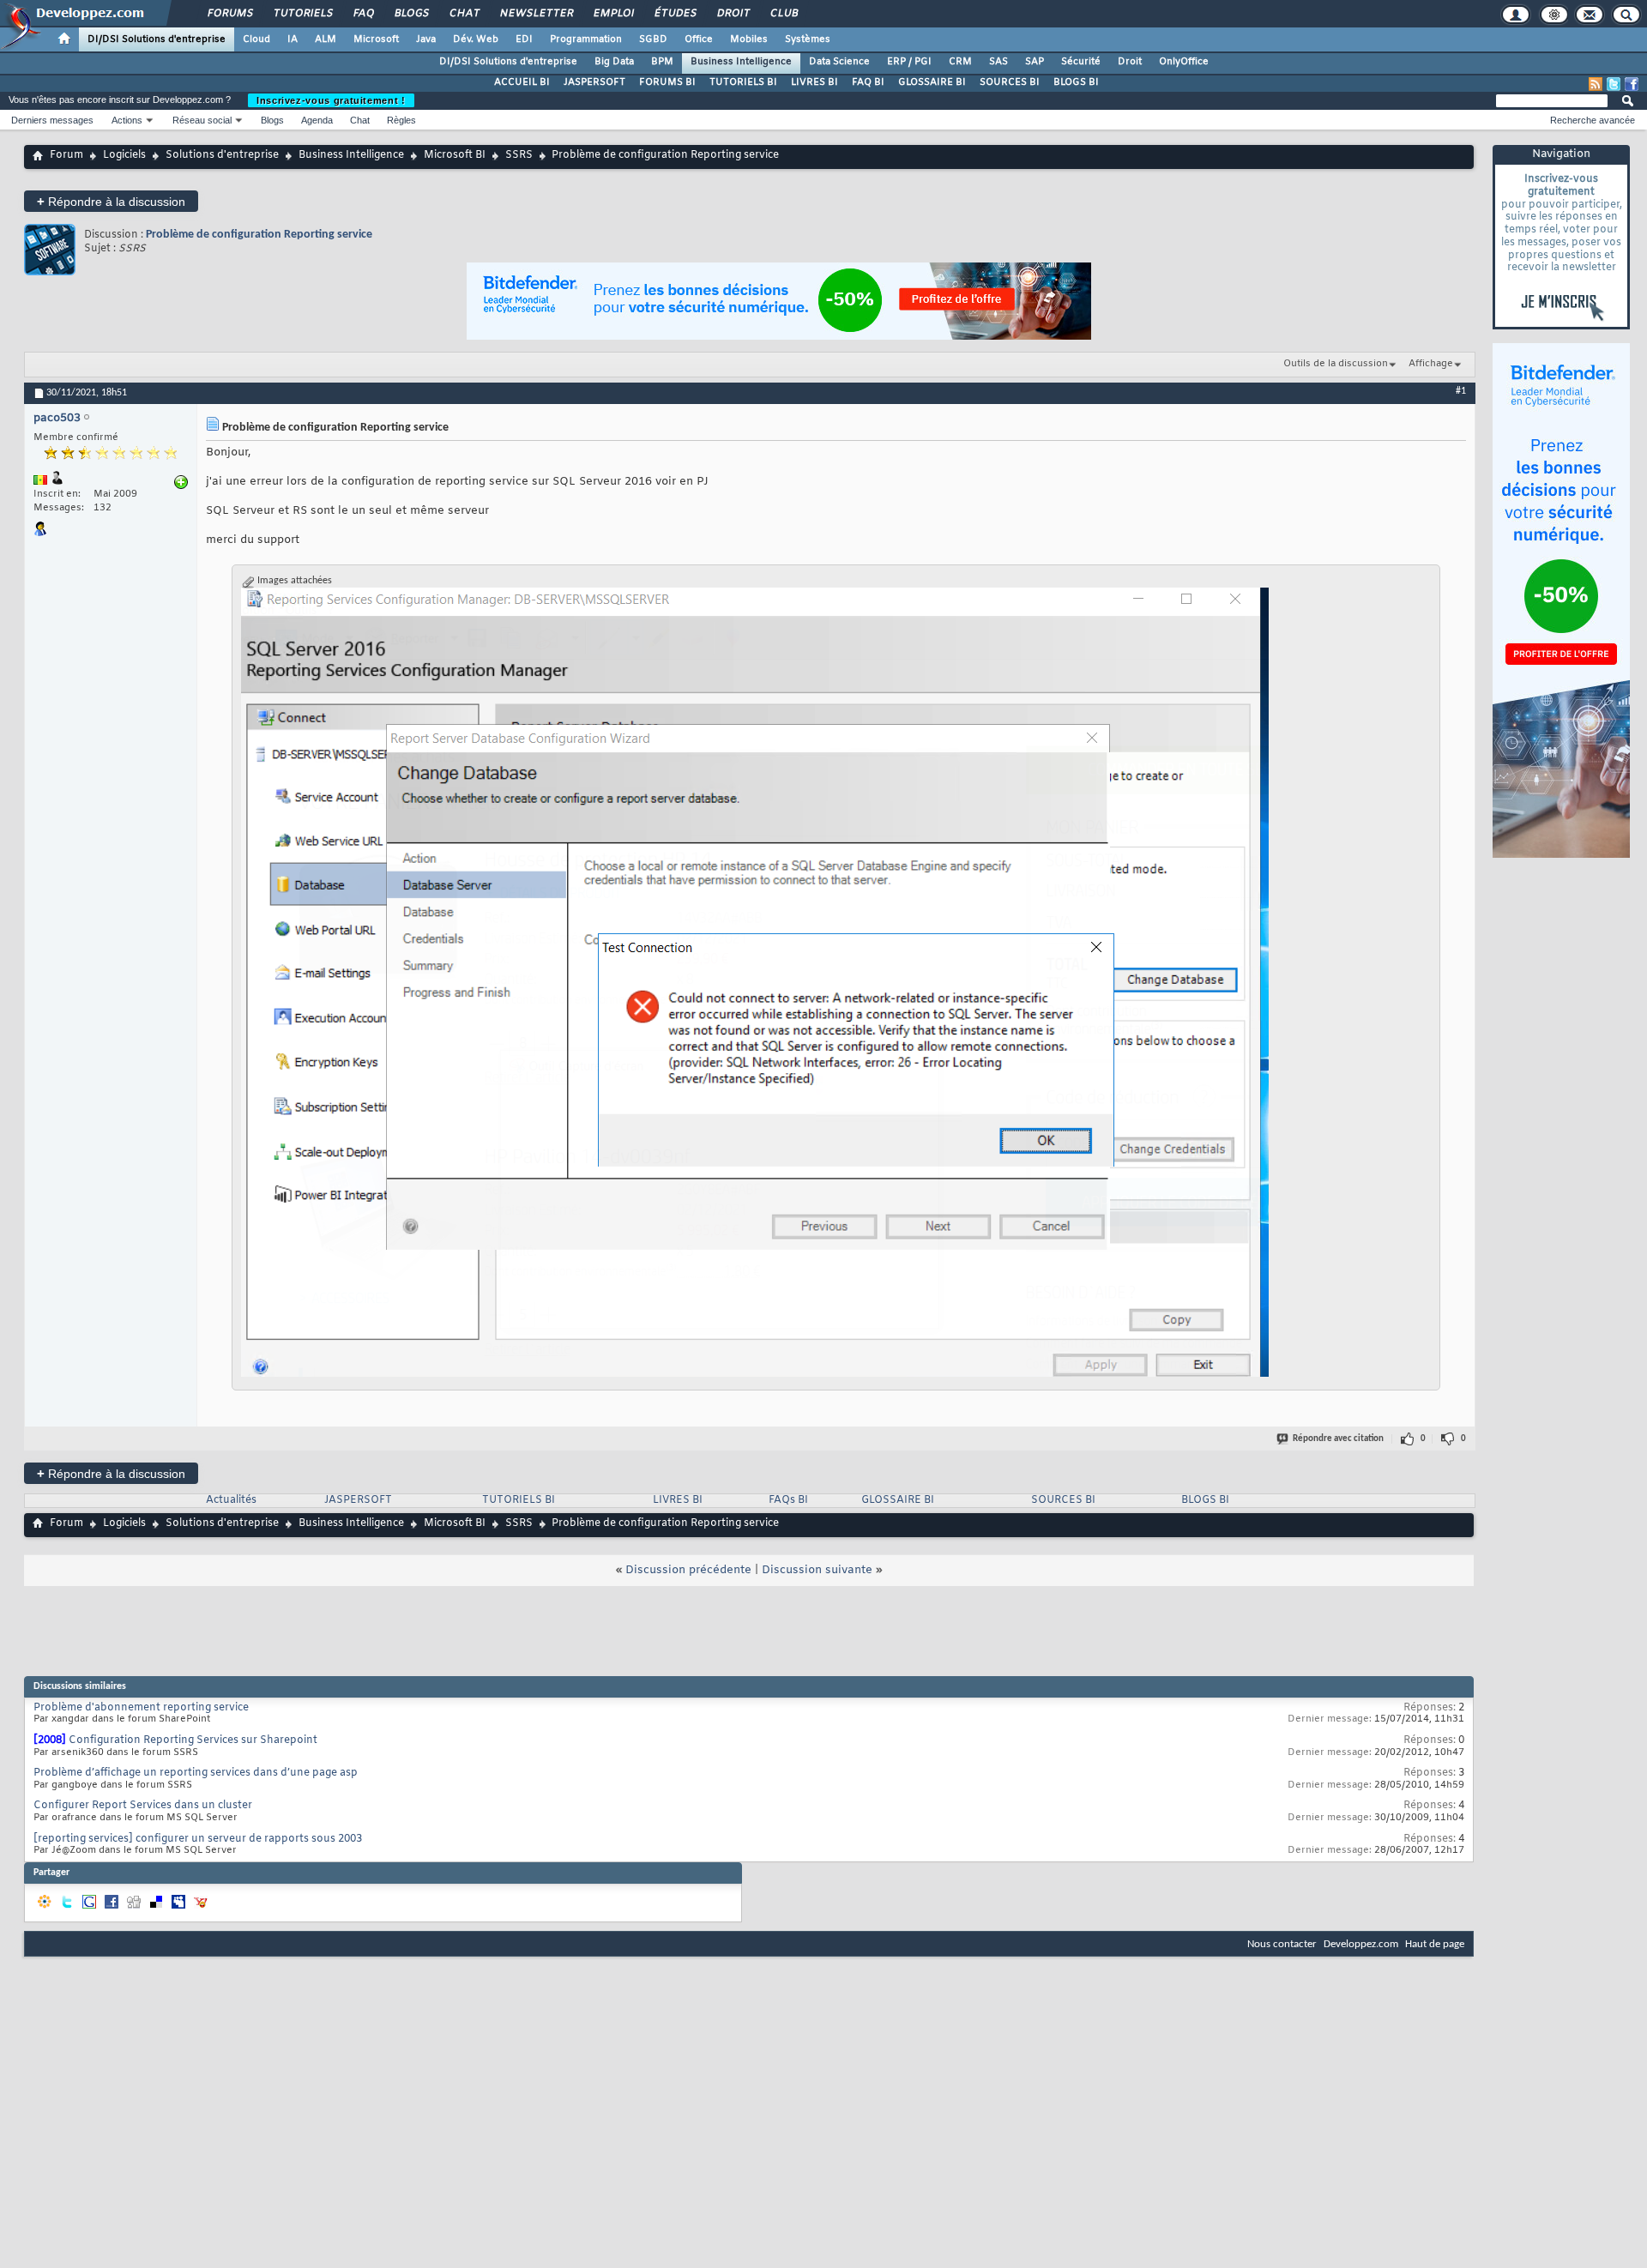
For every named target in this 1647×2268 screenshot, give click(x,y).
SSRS (519, 155)
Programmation (586, 39)
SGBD (653, 39)
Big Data (614, 62)
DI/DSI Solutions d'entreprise (157, 39)
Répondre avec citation (1338, 1439)
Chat (464, 14)
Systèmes (808, 39)
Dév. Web (476, 39)
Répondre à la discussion (111, 201)
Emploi (613, 14)
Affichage (1431, 364)
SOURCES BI (1010, 82)
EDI (524, 39)
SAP (1035, 62)
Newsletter (536, 14)
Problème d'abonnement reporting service (141, 1708)
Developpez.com (1361, 1944)
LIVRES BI (814, 82)
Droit (733, 14)
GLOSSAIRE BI (932, 82)
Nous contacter (1282, 1944)
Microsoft (376, 39)
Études (675, 14)
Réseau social (202, 120)
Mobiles (749, 39)
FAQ (363, 14)
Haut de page (1435, 1944)
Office (699, 39)
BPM (662, 62)
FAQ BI (868, 82)
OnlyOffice (1184, 62)
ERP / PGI (909, 62)
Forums (229, 14)
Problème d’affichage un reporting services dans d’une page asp (196, 1773)
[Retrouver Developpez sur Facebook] (1632, 84)
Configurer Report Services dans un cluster (143, 1806)
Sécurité (1081, 62)
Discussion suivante (817, 1570)
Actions (127, 120)
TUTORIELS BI (743, 82)
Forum (66, 155)
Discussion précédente (688, 1570)
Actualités (231, 1500)
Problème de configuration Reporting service (259, 235)
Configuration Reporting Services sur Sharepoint (193, 1740)
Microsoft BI (455, 155)
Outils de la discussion (1336, 364)
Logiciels (124, 155)
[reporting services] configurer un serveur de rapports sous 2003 (198, 1839)
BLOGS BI (1076, 82)
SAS (998, 62)
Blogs (411, 14)
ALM (326, 39)
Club (783, 14)
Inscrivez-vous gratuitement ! (331, 100)
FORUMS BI (667, 82)
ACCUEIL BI (522, 82)
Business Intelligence (741, 62)
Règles (401, 120)
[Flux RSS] (1596, 84)
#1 (1461, 391)
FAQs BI (788, 1500)
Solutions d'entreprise (222, 155)
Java (426, 39)
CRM (960, 62)
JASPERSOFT (594, 82)
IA (293, 39)
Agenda (317, 120)
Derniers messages (52, 120)
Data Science (839, 62)
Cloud (256, 39)
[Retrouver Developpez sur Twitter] (1614, 84)
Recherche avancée (1593, 120)
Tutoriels (302, 14)
